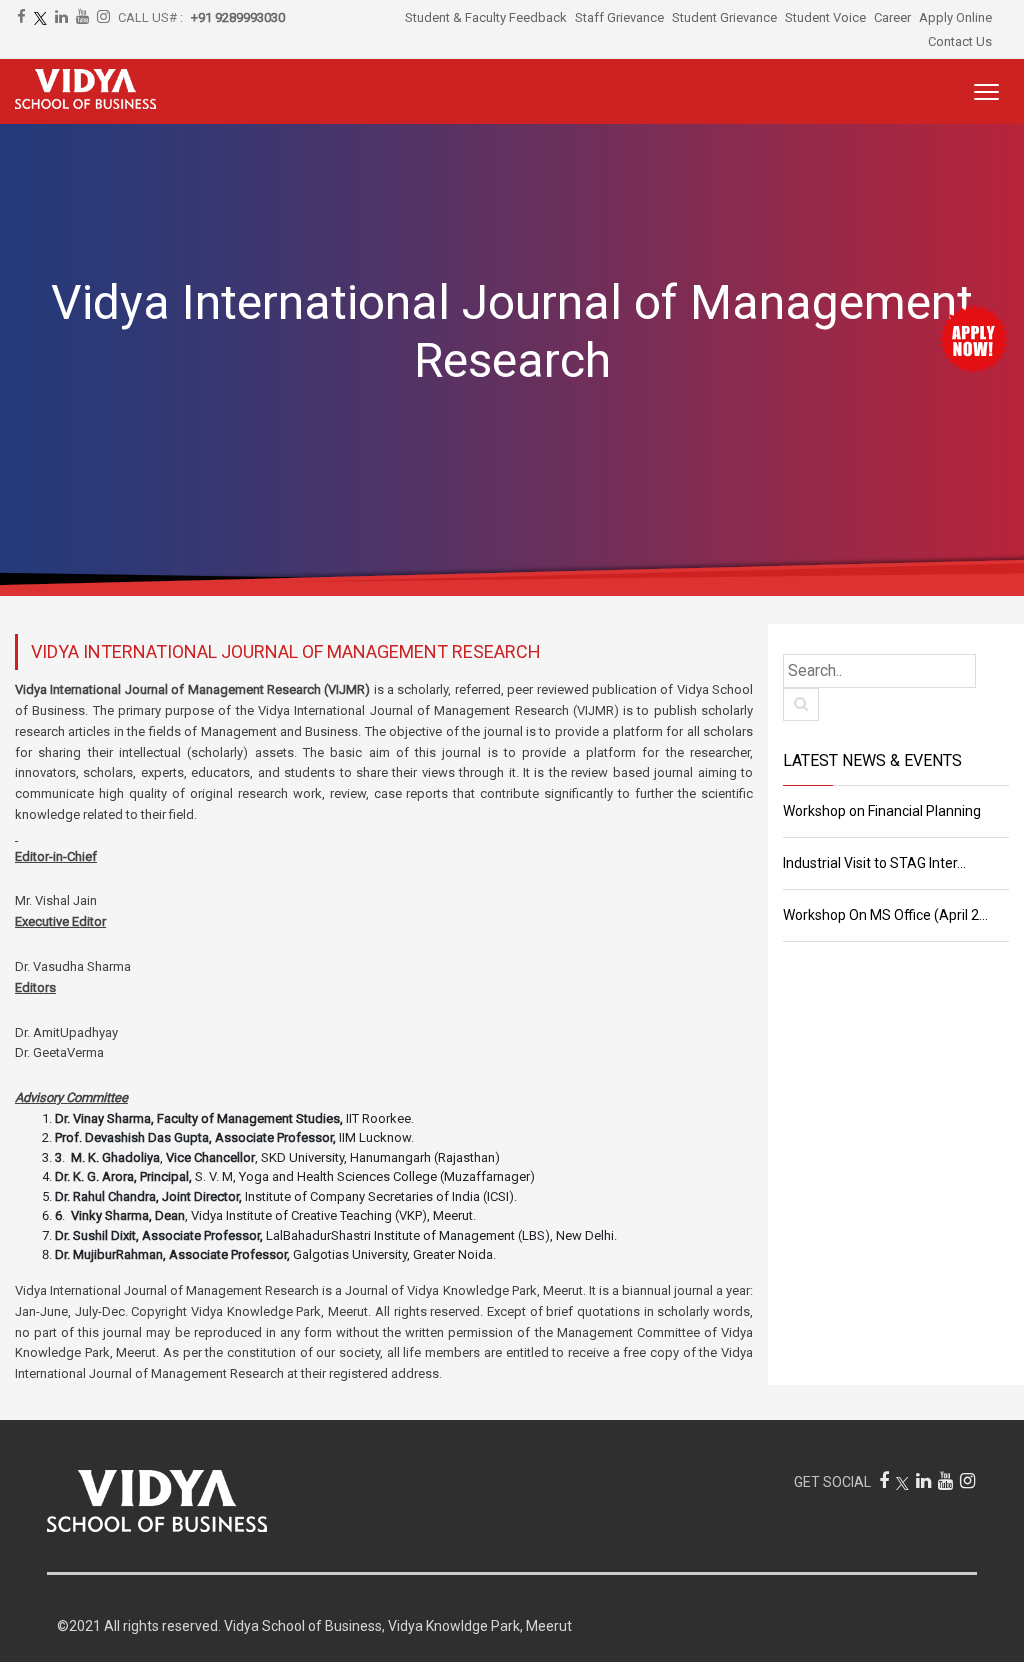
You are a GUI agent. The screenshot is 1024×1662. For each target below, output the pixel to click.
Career (892, 17)
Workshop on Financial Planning (882, 811)
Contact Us (960, 41)
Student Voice (825, 17)
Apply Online (955, 17)
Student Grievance (724, 17)
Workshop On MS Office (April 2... (885, 915)
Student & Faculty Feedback (486, 17)
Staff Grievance (619, 17)
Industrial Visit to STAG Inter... (874, 863)
